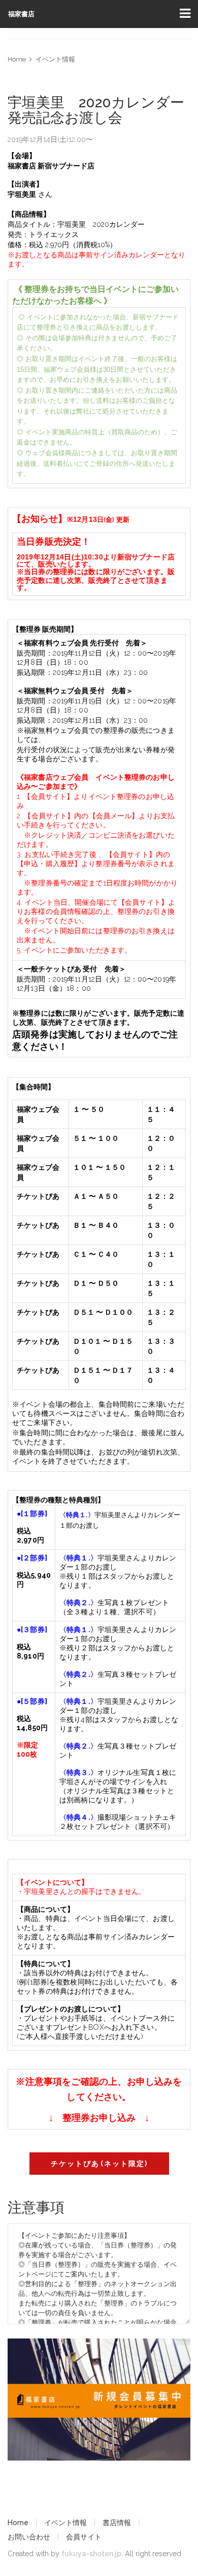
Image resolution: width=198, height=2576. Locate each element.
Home (17, 59)
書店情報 (117, 2523)
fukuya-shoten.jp (91, 2554)
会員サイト (84, 2537)
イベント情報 (55, 59)
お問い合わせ (29, 2537)
